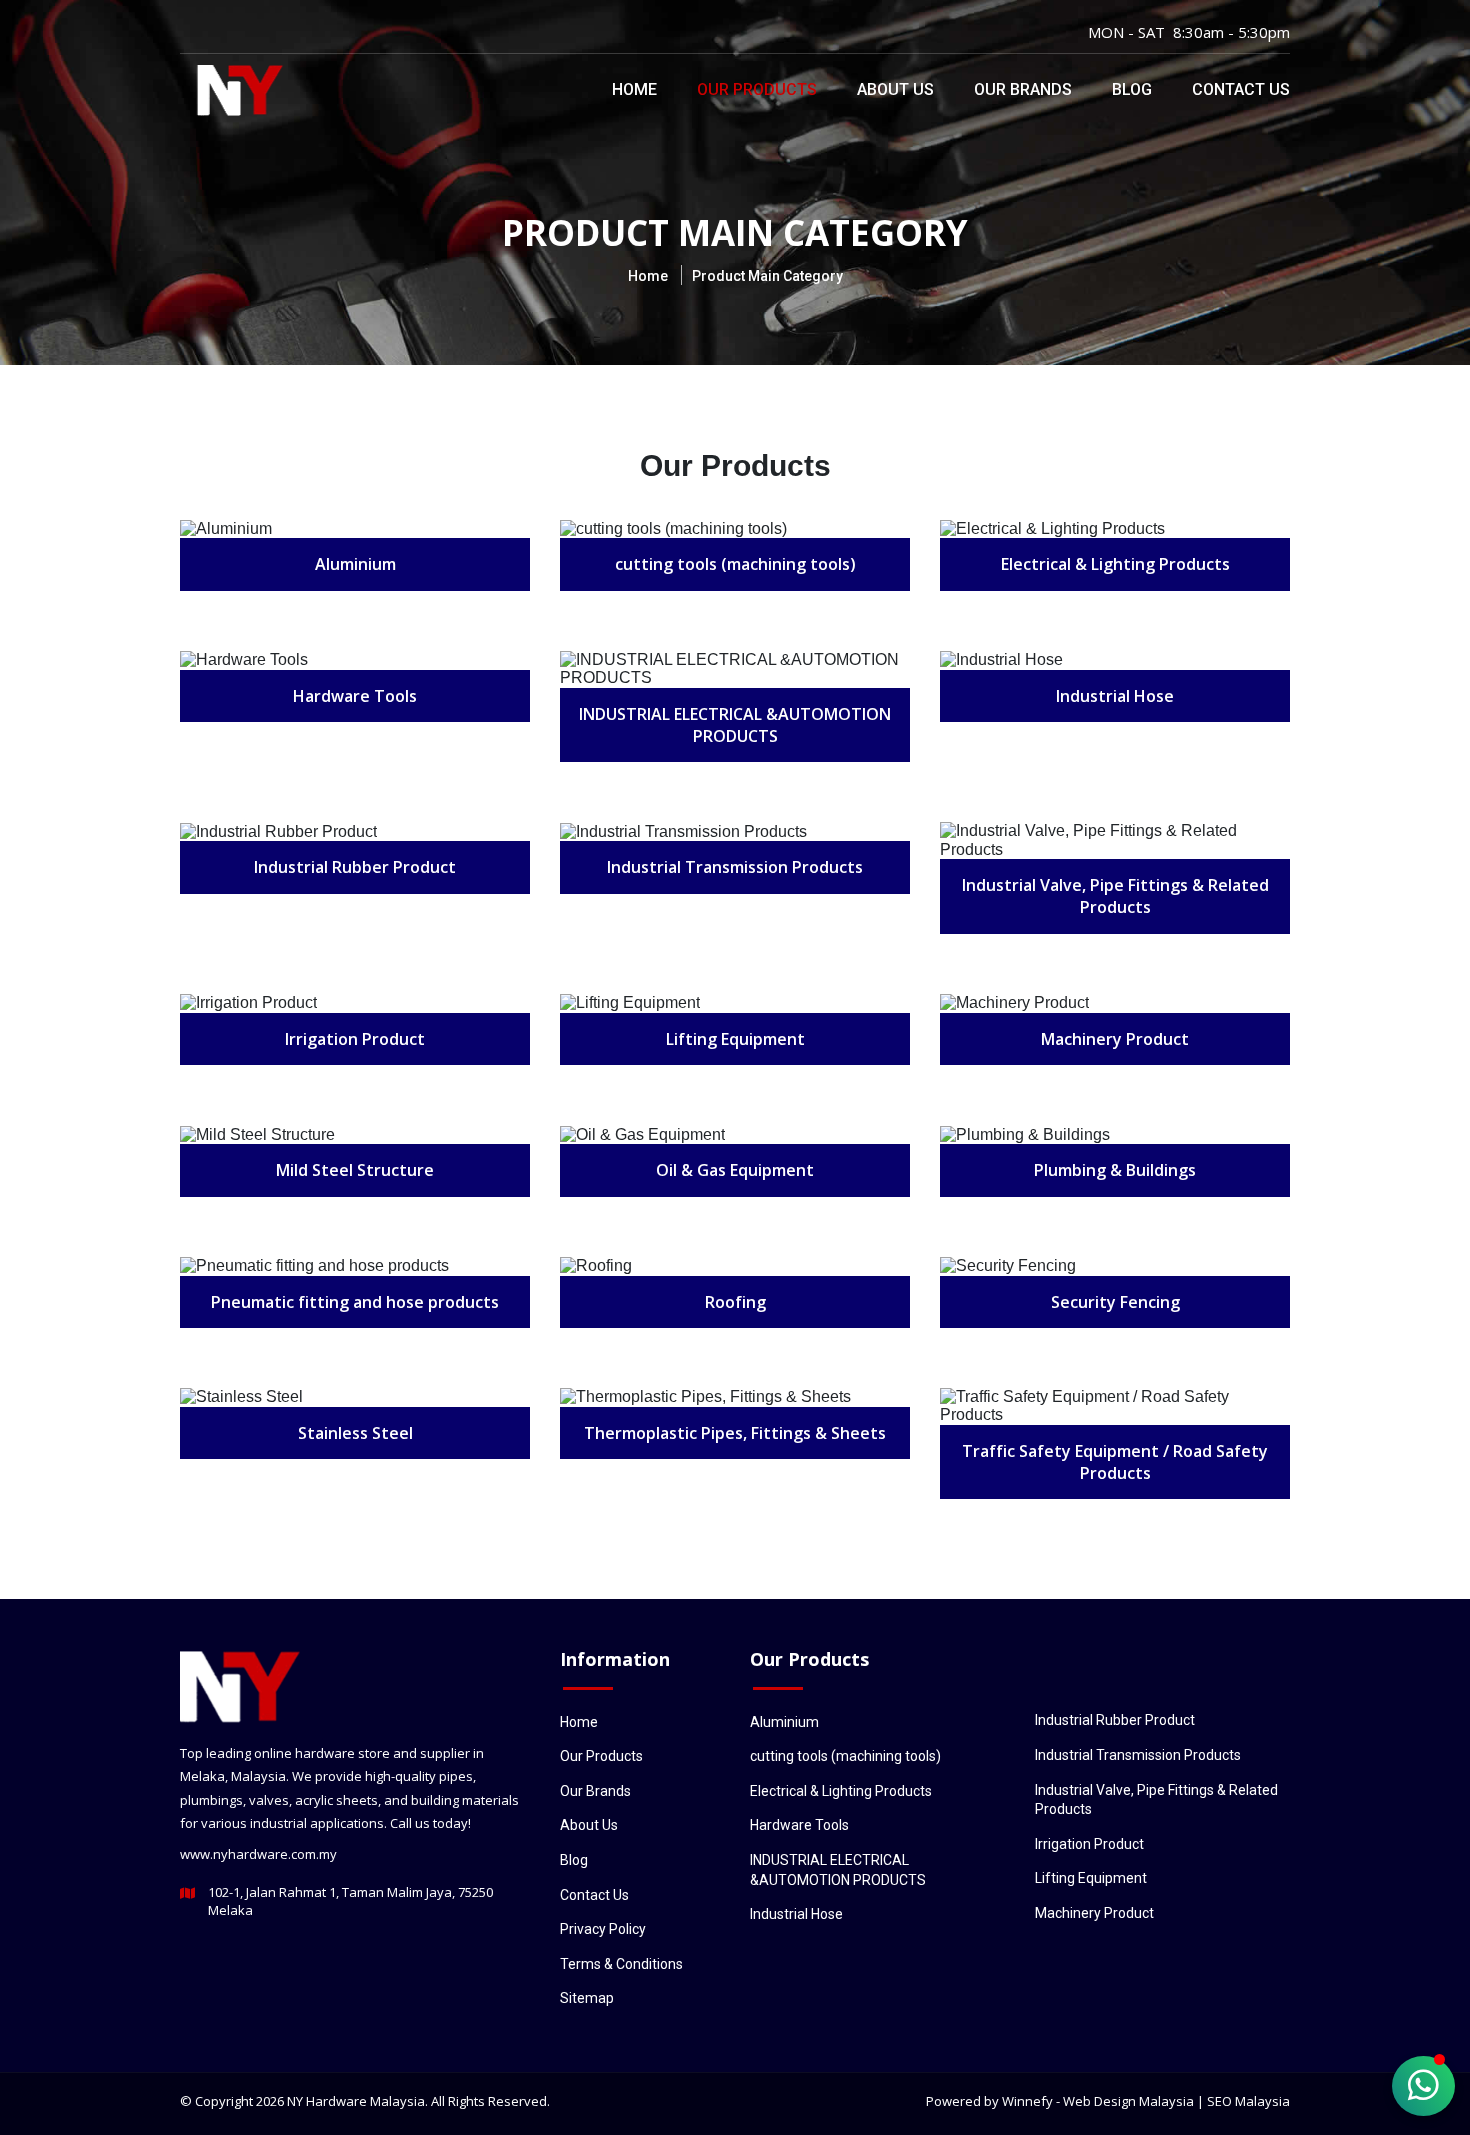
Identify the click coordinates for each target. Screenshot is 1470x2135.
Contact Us (1241, 89)
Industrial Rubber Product (1115, 1720)
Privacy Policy (603, 1929)
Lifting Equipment (1091, 1878)
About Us (895, 89)
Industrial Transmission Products (1138, 1755)
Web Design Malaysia (1128, 2101)
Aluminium (784, 1722)
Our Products (757, 89)
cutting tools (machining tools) (845, 1756)
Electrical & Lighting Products (841, 1791)
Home (634, 89)
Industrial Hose (796, 1914)
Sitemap (587, 1998)
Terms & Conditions (621, 1964)
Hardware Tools (799, 1825)
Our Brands (1023, 89)
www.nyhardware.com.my (258, 1854)
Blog (1132, 89)
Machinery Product (1094, 1913)
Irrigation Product (1089, 1844)
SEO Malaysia (1248, 2101)
